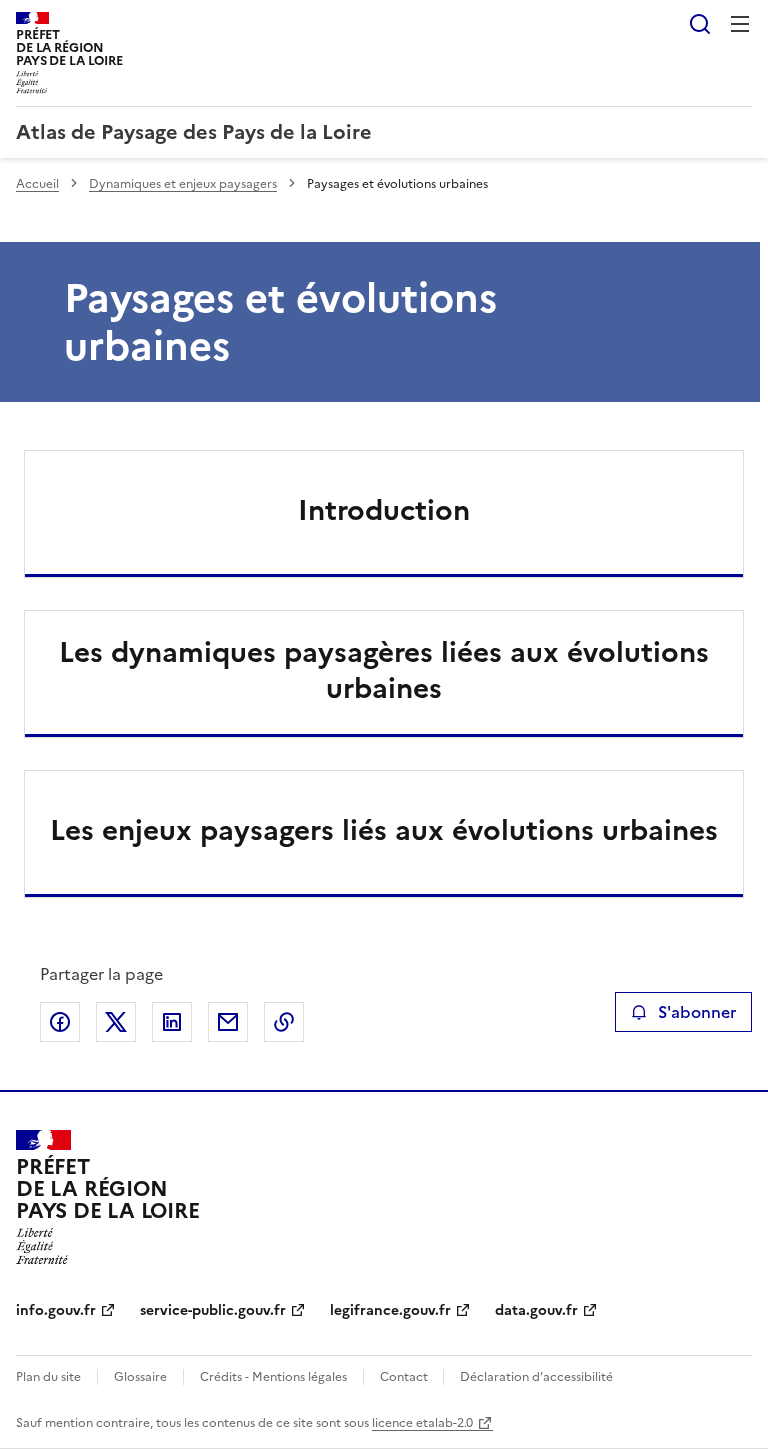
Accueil (37, 184)
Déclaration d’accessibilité (536, 1377)
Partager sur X (116, 1022)
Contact (405, 1377)
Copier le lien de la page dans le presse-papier (284, 1022)
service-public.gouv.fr (213, 1310)
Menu (740, 24)
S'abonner (697, 1012)
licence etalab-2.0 (422, 1423)
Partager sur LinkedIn (172, 1022)
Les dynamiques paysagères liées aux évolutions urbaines (384, 670)
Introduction (384, 510)
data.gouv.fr (536, 1310)
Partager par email (228, 1022)
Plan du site (48, 1377)
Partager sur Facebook (60, 1022)
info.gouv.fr (56, 1310)
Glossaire (140, 1377)
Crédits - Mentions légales (273, 1377)
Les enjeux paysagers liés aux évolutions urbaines (384, 830)
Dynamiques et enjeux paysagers (183, 184)
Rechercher (700, 24)
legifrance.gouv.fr (390, 1310)
